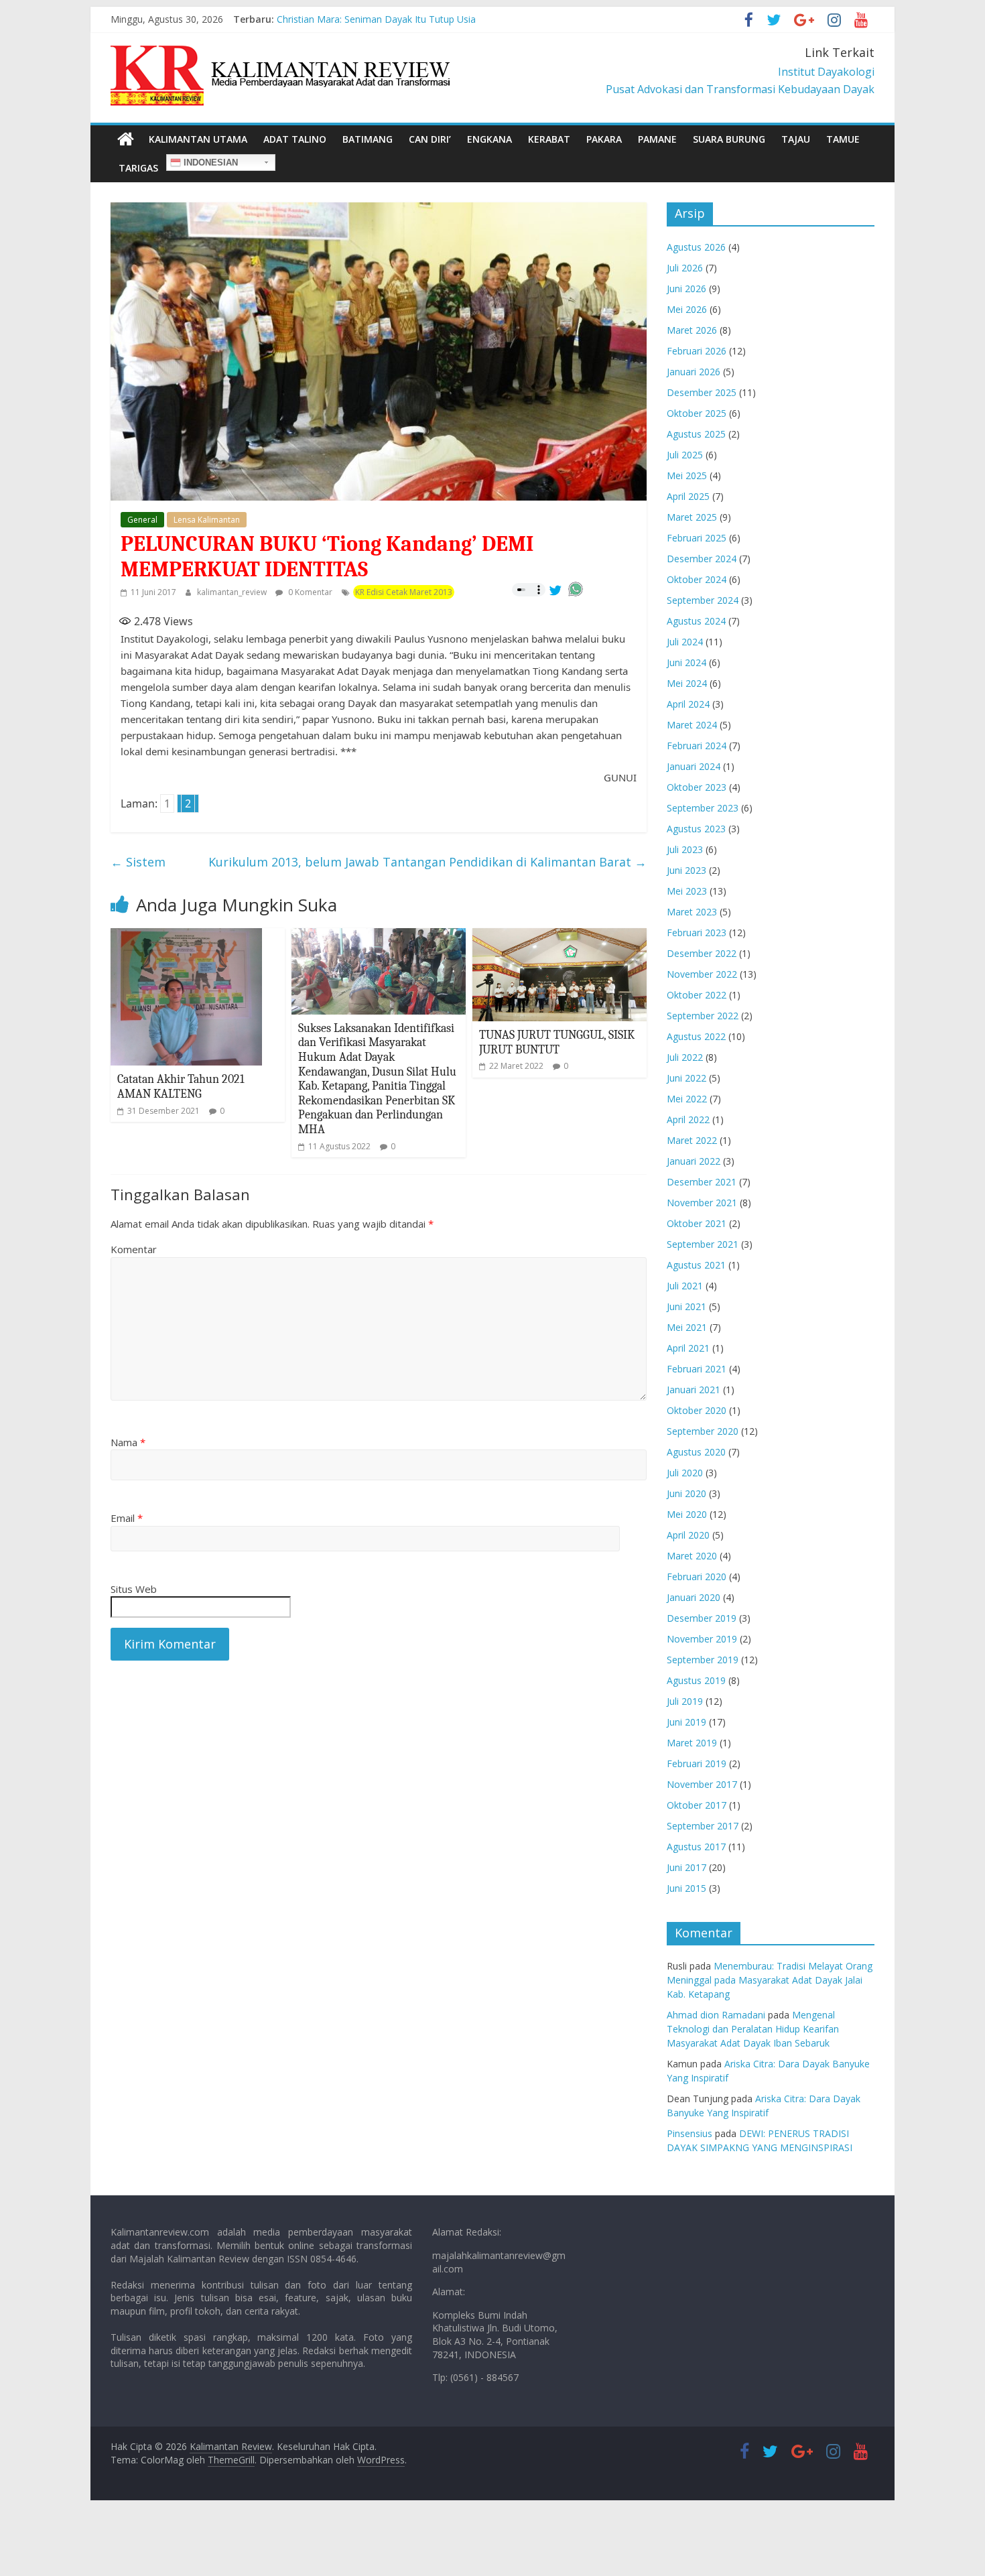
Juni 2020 (686, 1493)
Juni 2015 (686, 1888)
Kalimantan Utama (198, 139)
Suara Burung (729, 139)
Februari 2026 (697, 351)
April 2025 (688, 496)
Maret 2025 (692, 517)
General (142, 520)
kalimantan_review (233, 592)
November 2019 (702, 1639)
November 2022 (702, 974)
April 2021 (688, 1348)
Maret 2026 (692, 330)
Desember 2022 (702, 953)
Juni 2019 (686, 1722)
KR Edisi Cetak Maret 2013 (404, 592)
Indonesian (209, 163)
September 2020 (703, 1431)
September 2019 (703, 1660)
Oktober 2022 (697, 995)
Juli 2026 (685, 268)
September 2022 (703, 1016)
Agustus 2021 (696, 1265)
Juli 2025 (685, 455)
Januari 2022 (694, 1161)
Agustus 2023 (696, 829)
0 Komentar (309, 592)
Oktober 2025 (697, 413)
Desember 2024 (702, 559)
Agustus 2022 (696, 1036)
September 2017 (703, 1826)
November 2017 (702, 1784)
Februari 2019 (697, 1763)
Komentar (134, 1249)
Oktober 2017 (697, 1805)
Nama (128, 1442)
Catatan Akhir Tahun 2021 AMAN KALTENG (181, 1087)
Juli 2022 (685, 1057)
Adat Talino (295, 139)
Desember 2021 (702, 1182)
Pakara (604, 139)
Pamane (657, 139)
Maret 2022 (692, 1140)
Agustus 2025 (696, 434)
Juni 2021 (686, 1306)
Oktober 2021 (697, 1223)
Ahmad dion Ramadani (716, 2015)
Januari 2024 (694, 766)
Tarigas (138, 168)
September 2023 (703, 808)
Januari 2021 (694, 1390)
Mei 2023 (687, 891)
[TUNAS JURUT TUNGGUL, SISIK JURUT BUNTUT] (560, 936)
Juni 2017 (686, 1867)
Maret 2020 (692, 1556)
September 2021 (703, 1244)
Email (127, 1518)
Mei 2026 (687, 309)
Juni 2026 (686, 288)
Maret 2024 (692, 725)
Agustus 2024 (696, 621)
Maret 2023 (692, 912)
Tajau (796, 139)
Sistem (138, 862)
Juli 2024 (685, 642)
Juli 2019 (685, 1701)
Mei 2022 (687, 1099)
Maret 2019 (692, 1743)
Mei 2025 (687, 475)
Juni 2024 (686, 662)
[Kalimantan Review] (126, 139)
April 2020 (688, 1535)
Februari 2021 (697, 1369)
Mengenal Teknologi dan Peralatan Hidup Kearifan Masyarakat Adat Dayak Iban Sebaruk (753, 2029)
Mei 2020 (687, 1514)
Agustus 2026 (696, 247)
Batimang (368, 139)
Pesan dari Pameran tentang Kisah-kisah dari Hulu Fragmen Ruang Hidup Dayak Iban (460, 19)
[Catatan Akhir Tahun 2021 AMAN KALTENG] (186, 936)
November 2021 (702, 1203)
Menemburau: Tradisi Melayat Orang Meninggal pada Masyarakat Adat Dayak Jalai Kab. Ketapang (770, 1980)
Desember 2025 (702, 392)
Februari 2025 (697, 538)
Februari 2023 (697, 932)
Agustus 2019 (696, 1680)
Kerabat (549, 139)
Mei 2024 (687, 683)
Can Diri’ (430, 139)
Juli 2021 (685, 1286)
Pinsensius (689, 2133)
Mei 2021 (687, 1327)
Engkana (489, 139)
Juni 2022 (686, 1078)
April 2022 (688, 1119)
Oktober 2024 (697, 579)
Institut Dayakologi (826, 72)
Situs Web (134, 1589)
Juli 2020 (685, 1473)
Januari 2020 (694, 1597)
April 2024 (688, 704)
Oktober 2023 (697, 787)
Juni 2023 (686, 870)
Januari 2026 (694, 372)
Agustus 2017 (696, 1847)
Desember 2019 (702, 1618)
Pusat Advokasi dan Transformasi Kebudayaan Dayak (740, 89)
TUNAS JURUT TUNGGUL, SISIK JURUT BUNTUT (557, 1042)
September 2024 (703, 600)
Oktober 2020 (697, 1410)
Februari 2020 (697, 1576)
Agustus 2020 (696, 1452)
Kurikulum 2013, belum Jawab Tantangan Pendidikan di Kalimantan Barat (428, 862)
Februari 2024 (697, 746)
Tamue (843, 139)
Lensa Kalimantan (207, 520)
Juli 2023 (685, 849)
